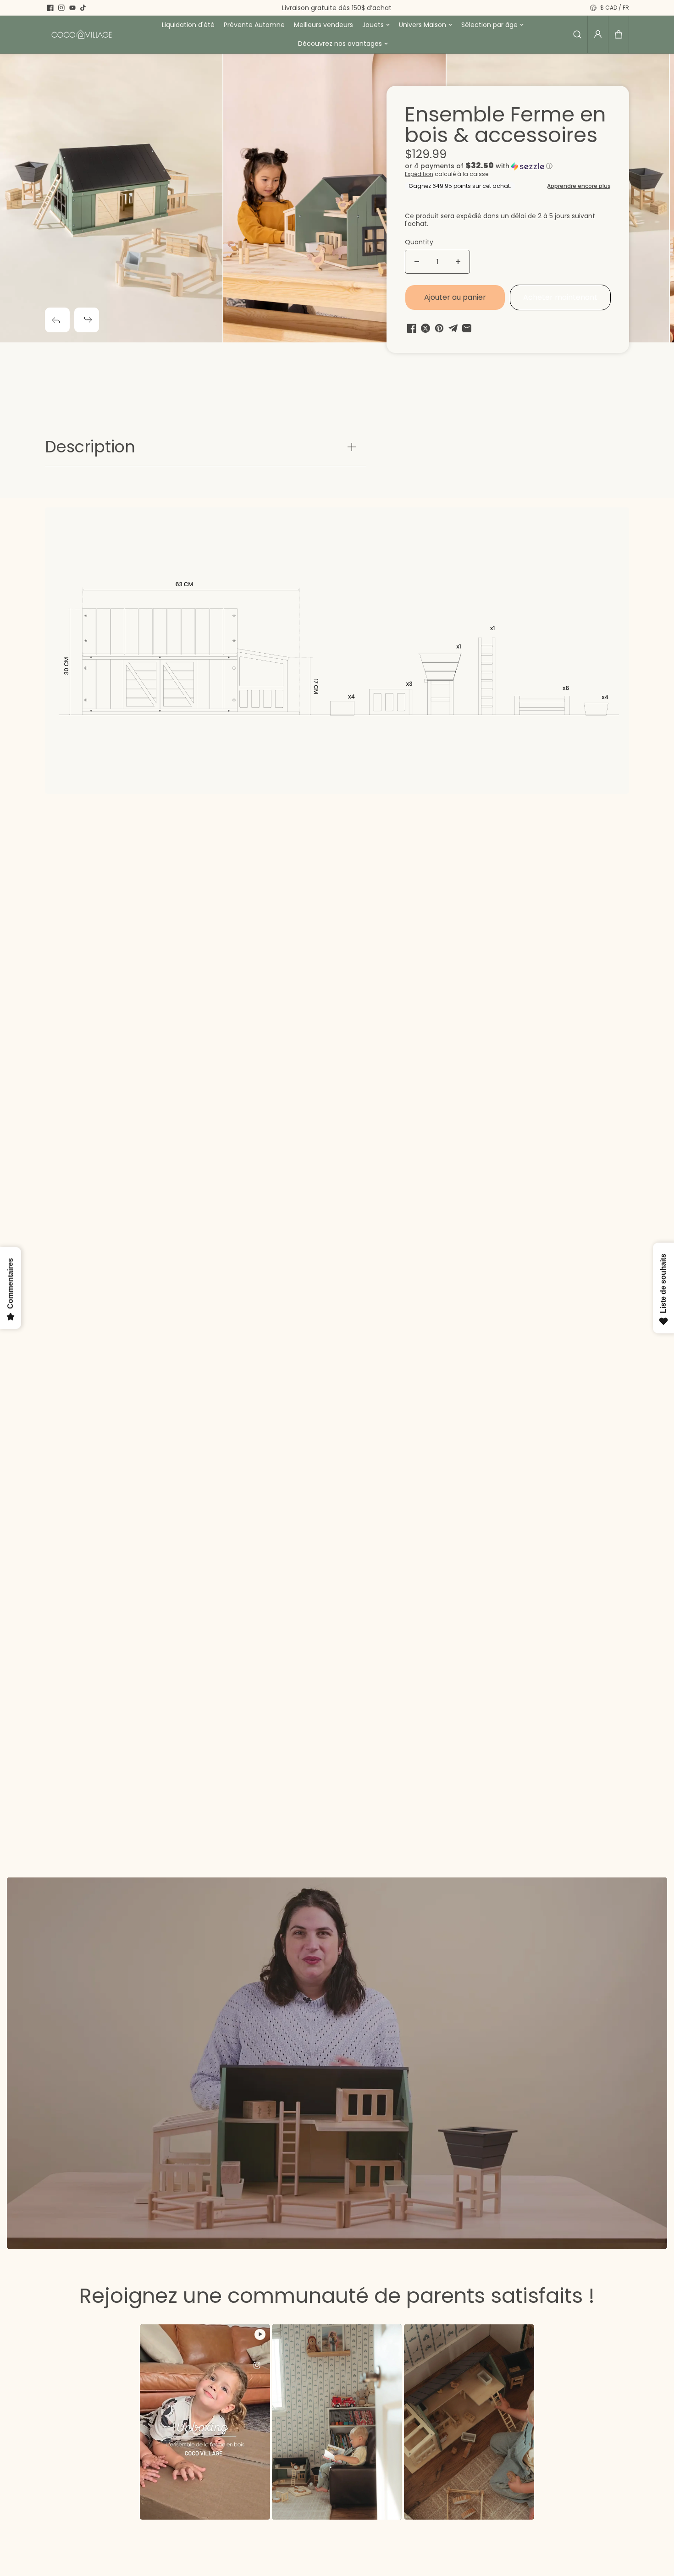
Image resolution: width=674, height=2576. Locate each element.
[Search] (577, 34)
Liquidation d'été (188, 25)
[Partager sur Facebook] (412, 328)
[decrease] (417, 262)
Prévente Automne (254, 25)
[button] (619, 34)
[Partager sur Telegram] (453, 328)
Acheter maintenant (560, 297)
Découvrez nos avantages (340, 44)
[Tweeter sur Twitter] (425, 328)
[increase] (458, 262)
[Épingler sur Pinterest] (439, 328)
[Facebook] (50, 8)
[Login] (598, 34)
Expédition (419, 174)
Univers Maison (423, 25)
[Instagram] (61, 8)
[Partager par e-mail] (467, 328)
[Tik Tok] (83, 8)
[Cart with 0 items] (619, 34)
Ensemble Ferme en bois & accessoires (505, 126)
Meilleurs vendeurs (323, 25)
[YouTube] (72, 8)
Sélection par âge (489, 25)
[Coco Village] (82, 34)
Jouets (373, 25)
